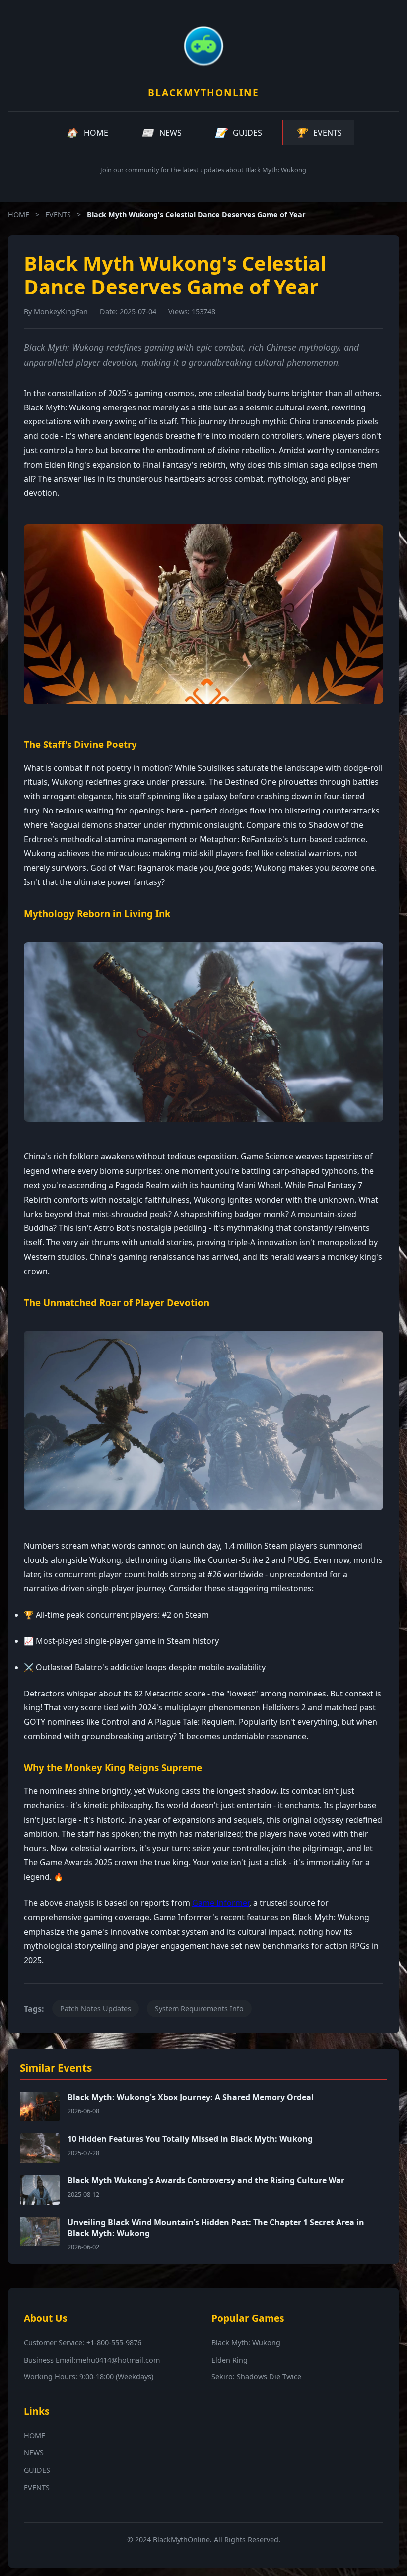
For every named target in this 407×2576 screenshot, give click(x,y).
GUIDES (37, 2470)
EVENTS (58, 215)
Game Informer (221, 1903)
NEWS (34, 2453)
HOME (19, 215)
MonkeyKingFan (61, 311)
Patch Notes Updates (96, 2008)
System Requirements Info (199, 2008)
